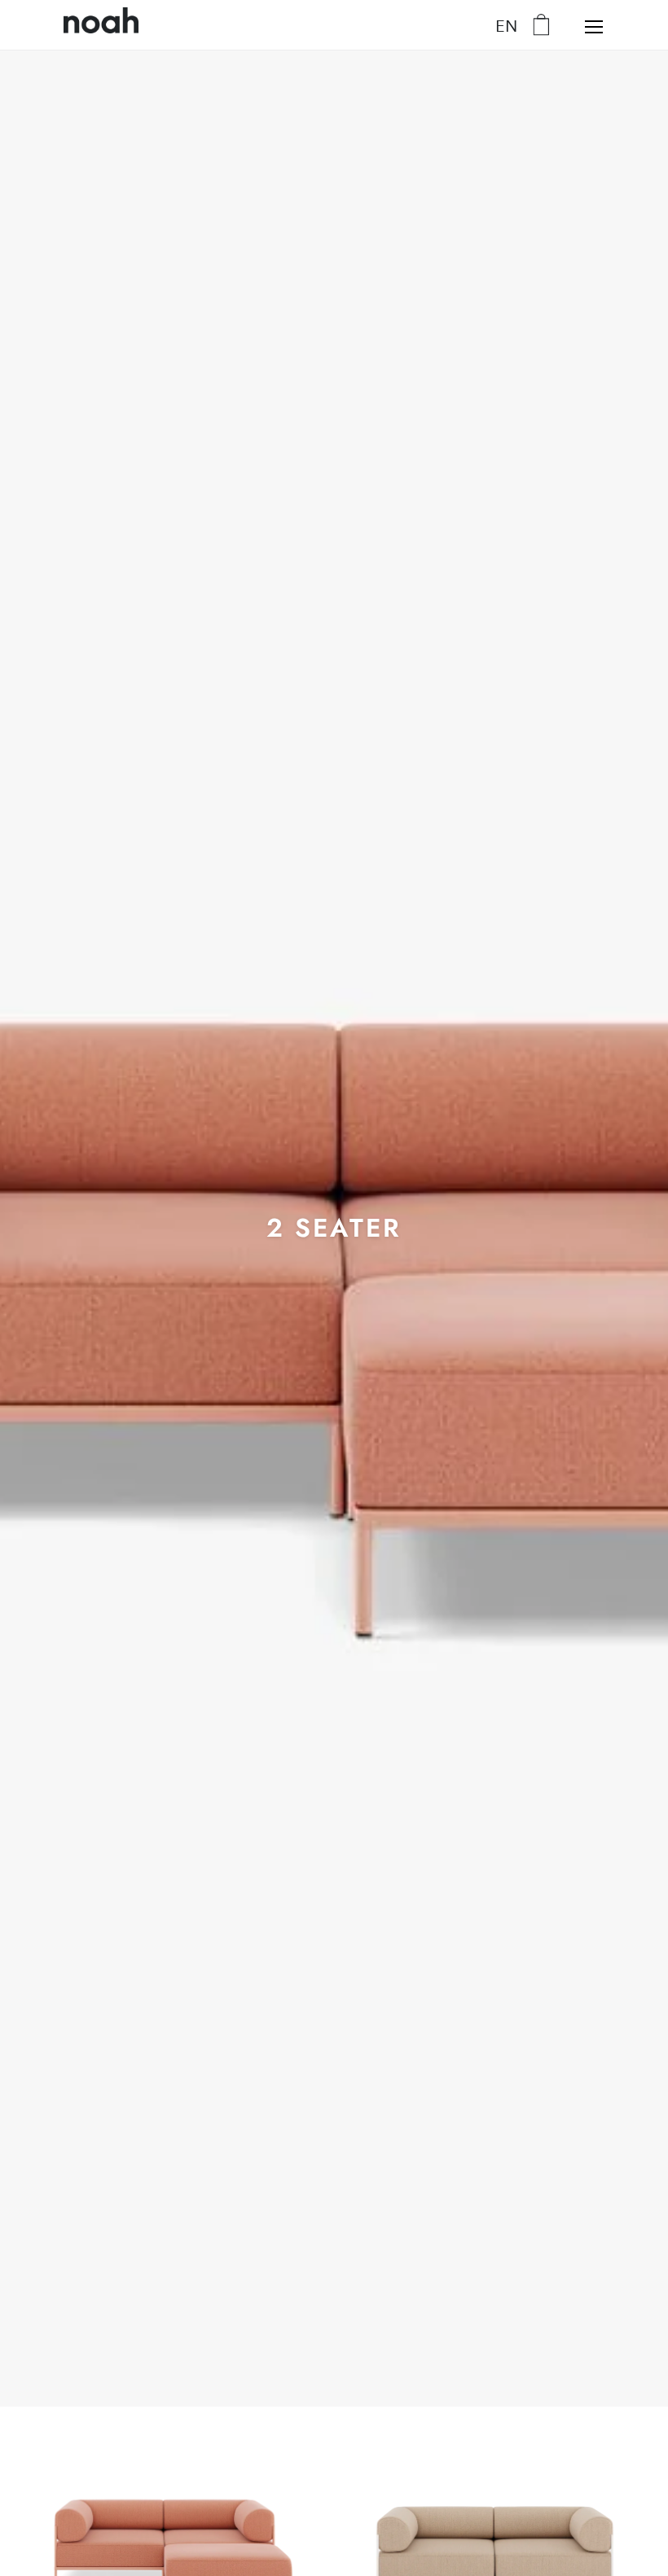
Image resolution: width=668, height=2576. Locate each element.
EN (506, 25)
